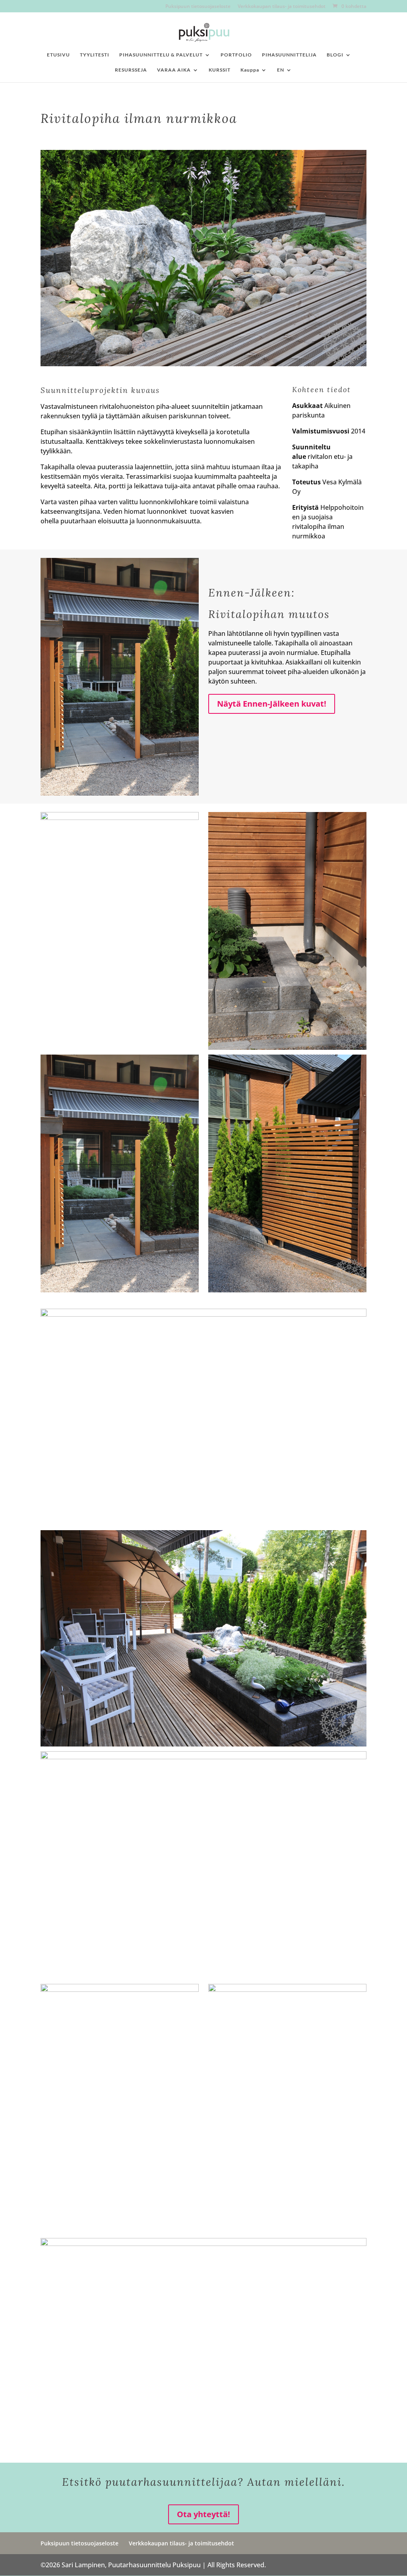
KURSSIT (220, 70)
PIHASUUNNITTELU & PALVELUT (161, 55)
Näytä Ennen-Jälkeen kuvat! (272, 704)
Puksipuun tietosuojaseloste (198, 7)
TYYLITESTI (95, 55)
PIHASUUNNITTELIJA (289, 55)
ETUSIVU (58, 55)
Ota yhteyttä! (203, 2514)
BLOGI (335, 55)
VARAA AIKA (174, 70)
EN (281, 70)
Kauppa (250, 70)
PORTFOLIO (236, 55)
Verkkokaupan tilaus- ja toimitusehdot (282, 7)
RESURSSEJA (131, 70)
